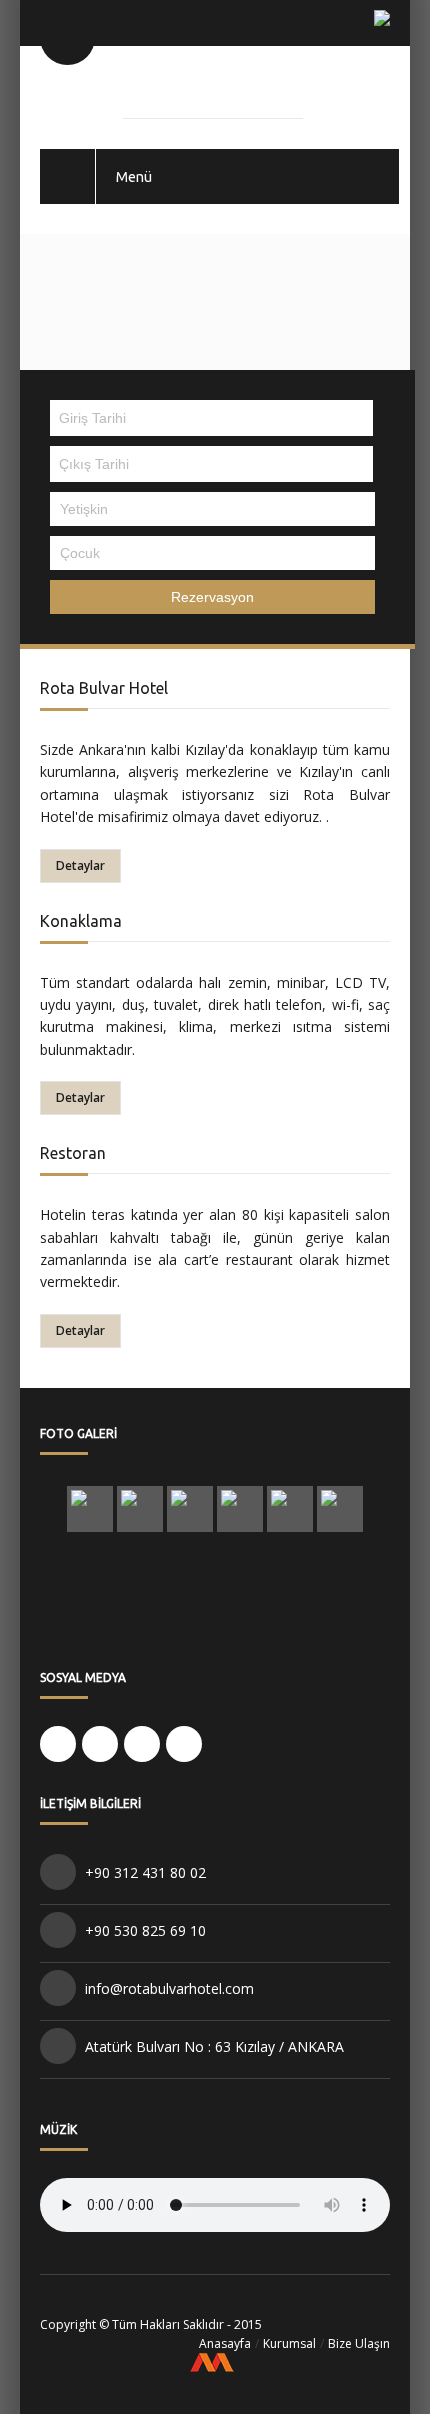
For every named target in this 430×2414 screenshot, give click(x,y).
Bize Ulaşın (359, 2343)
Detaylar (80, 865)
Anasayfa (225, 2343)
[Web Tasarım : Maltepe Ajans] (215, 2366)
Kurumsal (289, 2343)
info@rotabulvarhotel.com (169, 1988)
